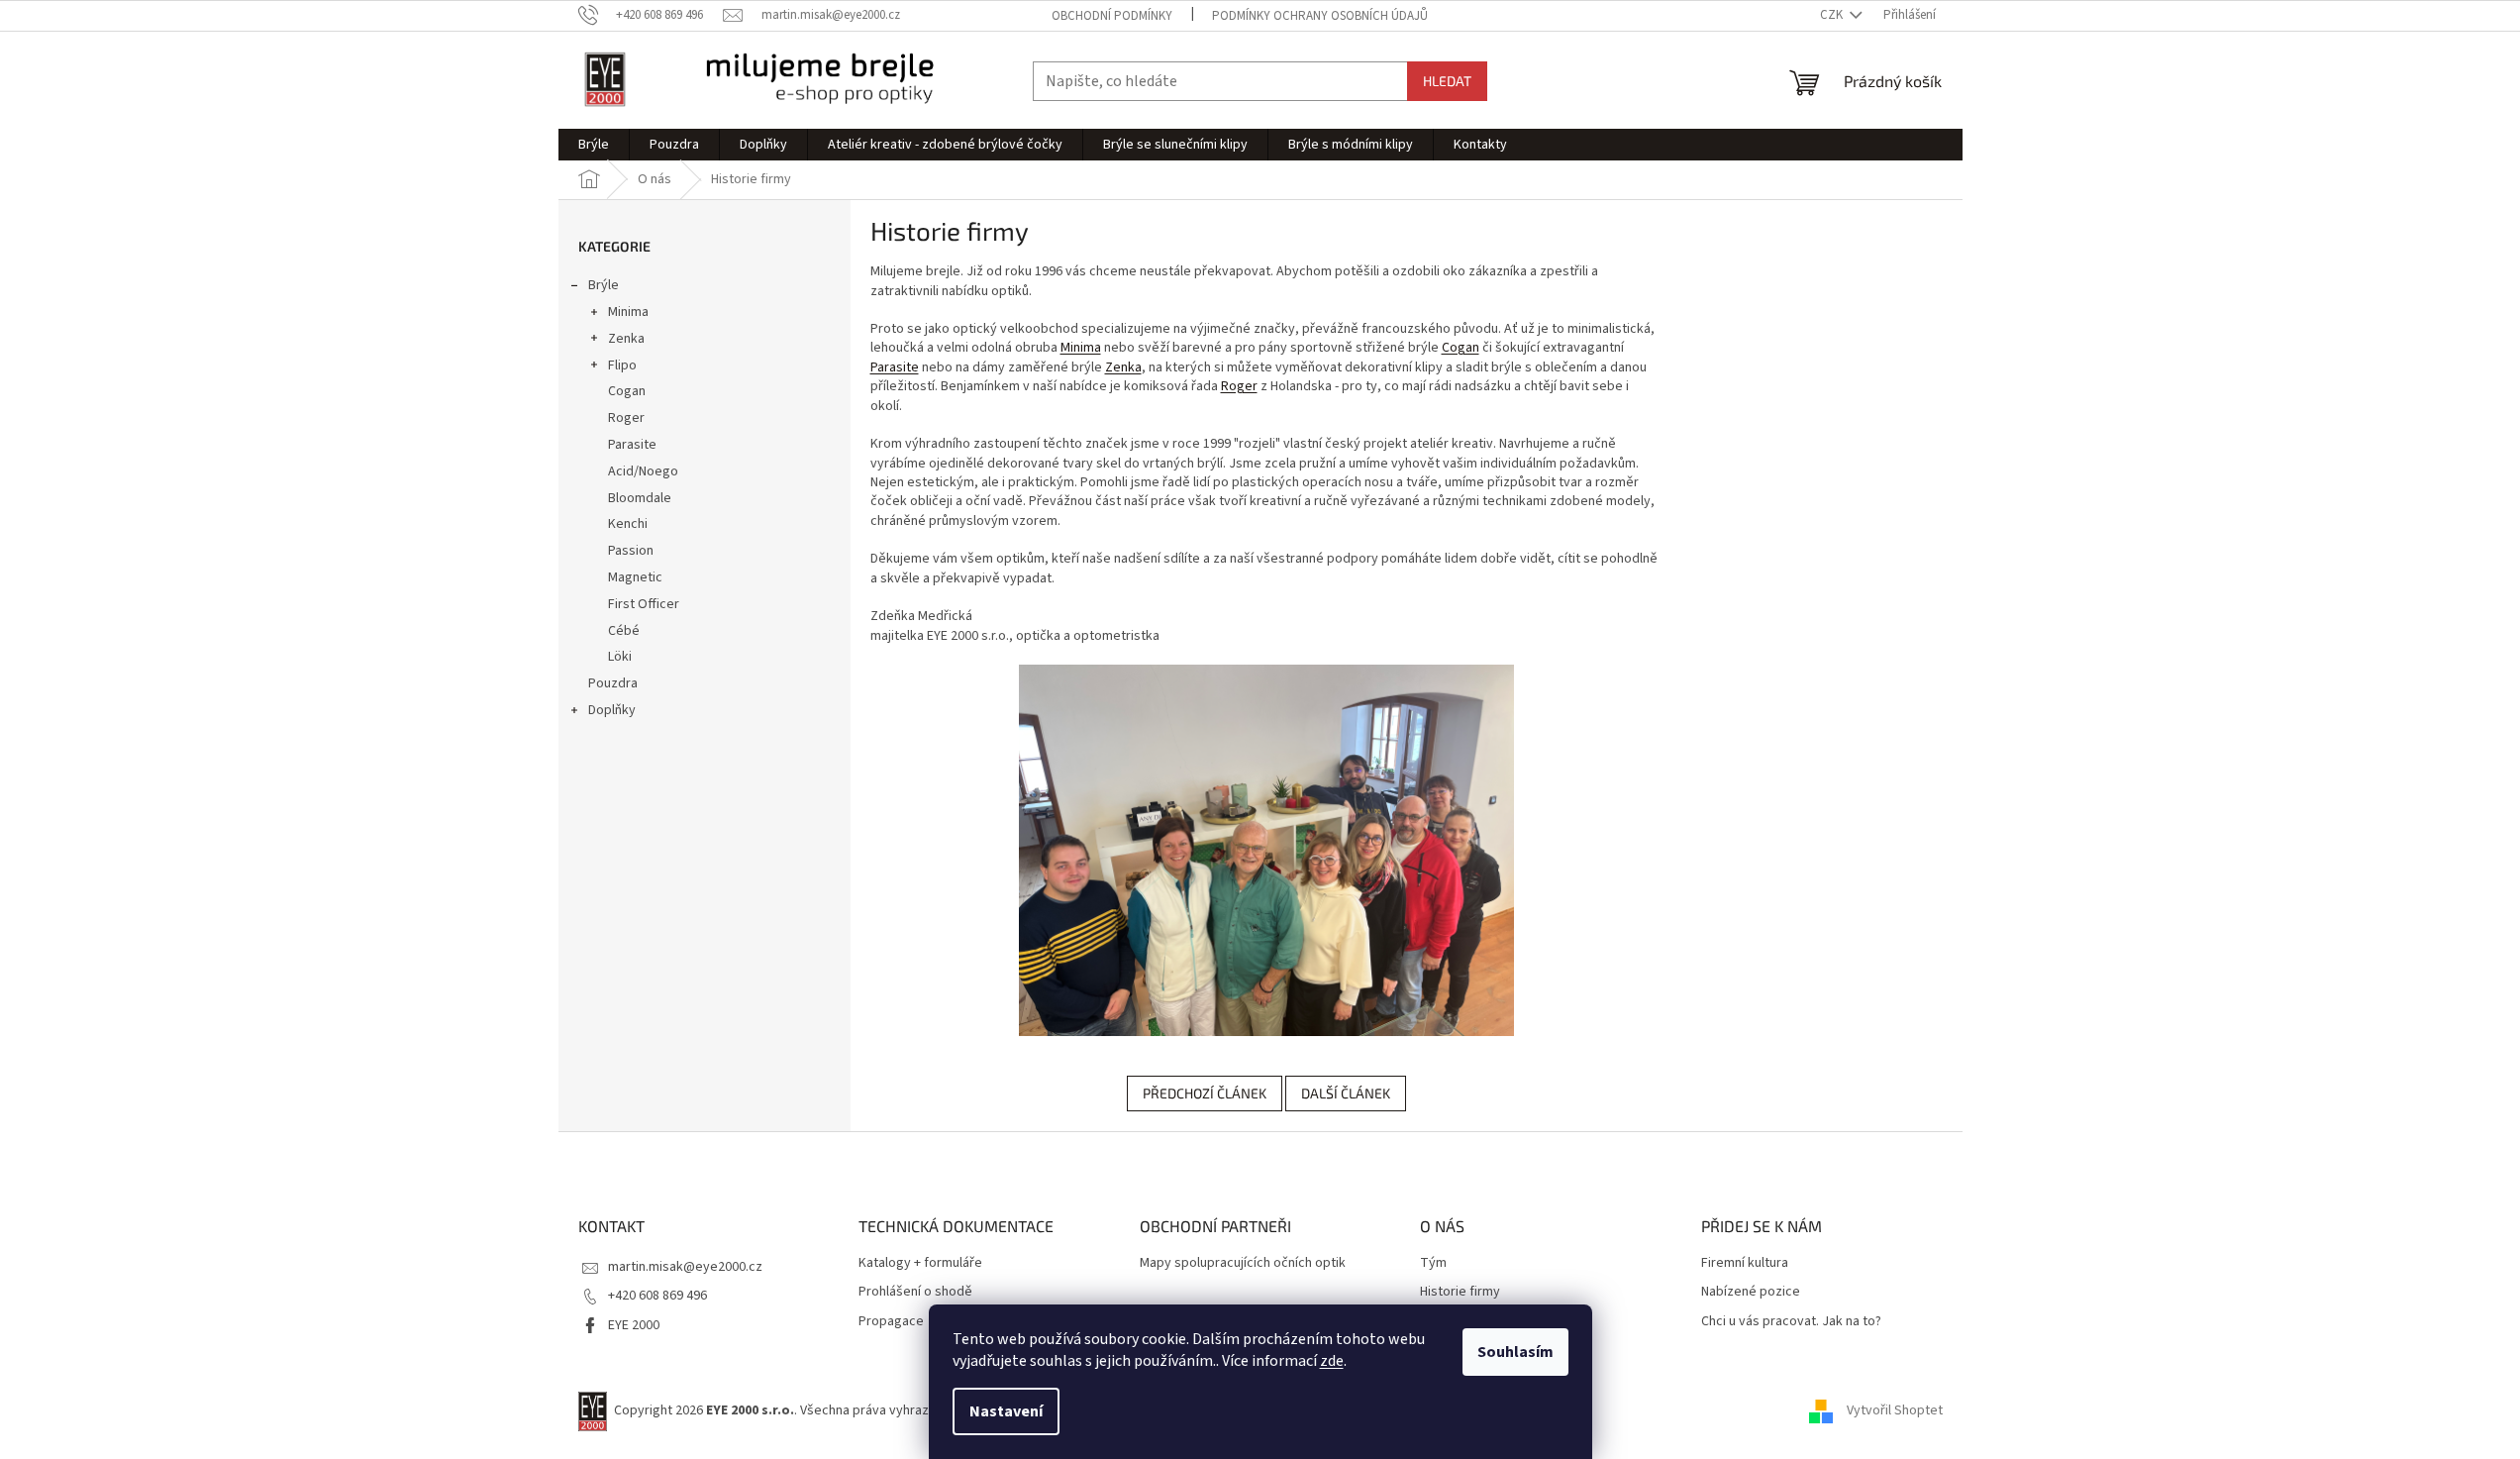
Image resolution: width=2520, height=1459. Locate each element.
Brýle (604, 285)
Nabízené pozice (1751, 1292)
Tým (1433, 1263)
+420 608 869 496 (657, 1296)
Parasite (632, 445)
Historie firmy (1460, 1292)
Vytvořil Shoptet (1895, 1410)
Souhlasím (1515, 1352)
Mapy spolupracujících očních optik (1243, 1263)
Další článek (1346, 1093)
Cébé (624, 631)
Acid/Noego (643, 471)
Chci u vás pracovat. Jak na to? (1791, 1322)
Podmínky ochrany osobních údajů (1320, 16)
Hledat (1447, 81)
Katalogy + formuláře (920, 1263)
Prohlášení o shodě (915, 1292)
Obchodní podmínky (1112, 16)
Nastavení (1006, 1411)
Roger (626, 418)
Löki (620, 657)
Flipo (622, 365)
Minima (628, 312)
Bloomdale (640, 498)
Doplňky (612, 710)
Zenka (626, 339)
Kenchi (628, 524)
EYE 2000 (634, 1325)
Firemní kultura (1745, 1263)
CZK (1833, 15)
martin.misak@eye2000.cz (685, 1267)
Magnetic (635, 577)
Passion (631, 551)
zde (1332, 1361)
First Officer (644, 604)
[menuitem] (594, 145)
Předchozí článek (1205, 1093)
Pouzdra (613, 683)
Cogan (627, 391)
